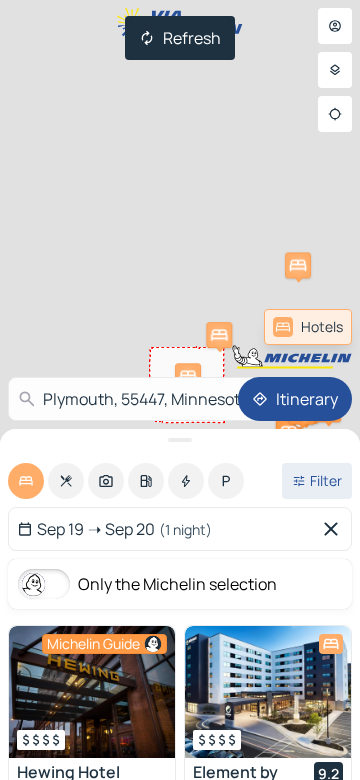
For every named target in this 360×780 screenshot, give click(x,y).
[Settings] (335, 70)
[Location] (335, 114)
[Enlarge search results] (180, 440)
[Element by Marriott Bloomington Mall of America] (268, 692)
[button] (219, 335)
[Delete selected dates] (335, 529)
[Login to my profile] (335, 26)
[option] (26, 481)
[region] (92, 692)
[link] (308, 327)
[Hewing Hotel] (92, 692)
